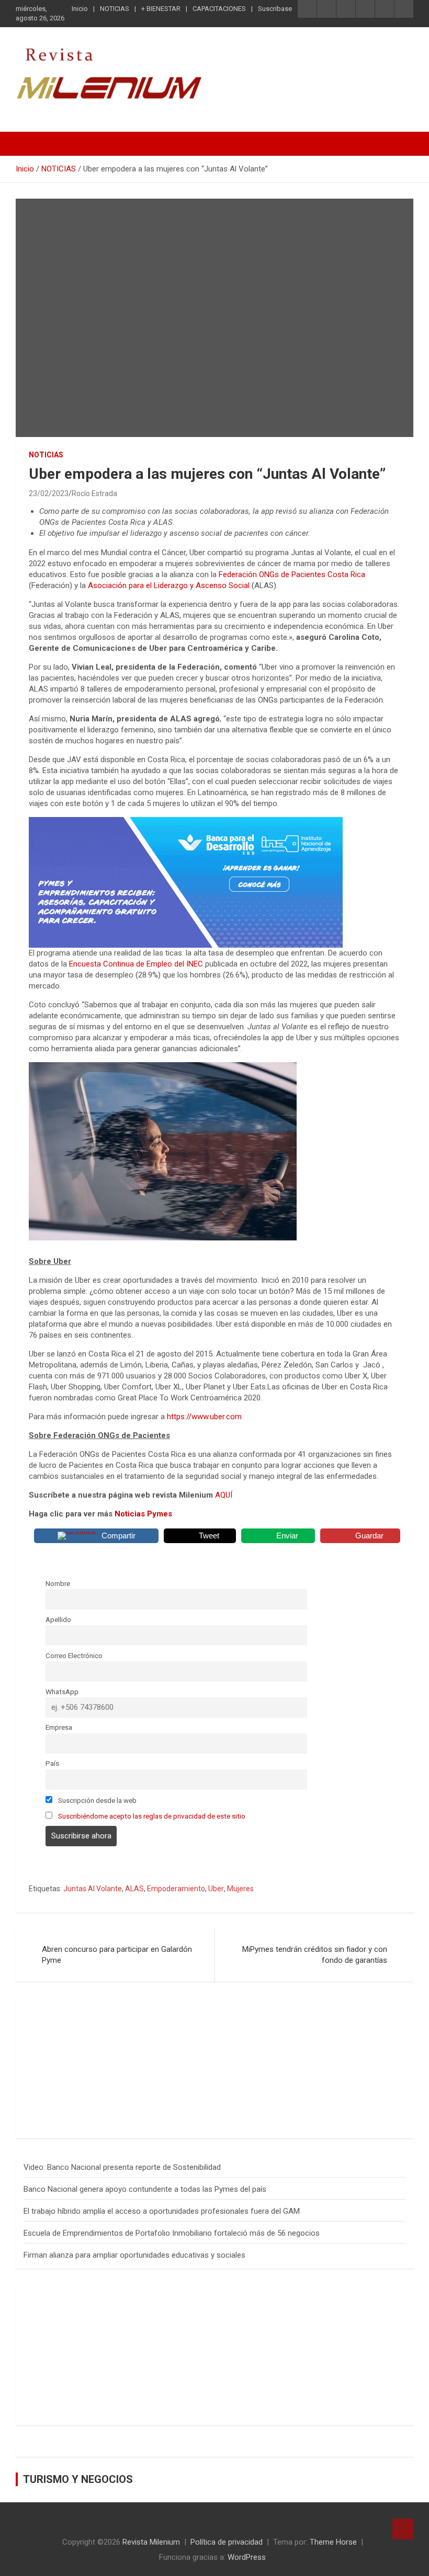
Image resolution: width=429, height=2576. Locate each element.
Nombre (58, 1583)
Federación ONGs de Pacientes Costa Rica (292, 574)
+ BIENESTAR (161, 9)
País (52, 1763)
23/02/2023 (49, 493)
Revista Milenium (151, 2542)
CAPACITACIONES (219, 9)
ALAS (134, 1889)
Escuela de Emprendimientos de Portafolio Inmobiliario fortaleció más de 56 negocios (172, 2233)
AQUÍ (224, 1495)
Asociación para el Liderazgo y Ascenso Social (169, 585)
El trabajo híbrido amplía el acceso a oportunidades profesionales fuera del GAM (162, 2211)
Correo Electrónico (74, 1655)
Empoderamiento (176, 1889)
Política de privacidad (227, 2542)
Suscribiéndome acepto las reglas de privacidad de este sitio (152, 1816)
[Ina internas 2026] (186, 822)
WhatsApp (62, 1692)
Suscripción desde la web (97, 1800)
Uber (216, 1889)
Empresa (59, 1727)
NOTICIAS (115, 9)
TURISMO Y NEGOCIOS (78, 2479)
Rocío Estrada (94, 493)
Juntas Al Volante (93, 1889)
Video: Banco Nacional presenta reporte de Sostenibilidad (122, 2167)
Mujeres (240, 1889)
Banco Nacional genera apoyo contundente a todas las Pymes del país (145, 2189)
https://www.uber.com (204, 1417)
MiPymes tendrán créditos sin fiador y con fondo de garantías (315, 1955)
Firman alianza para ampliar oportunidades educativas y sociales (134, 2255)
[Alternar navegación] (29, 144)
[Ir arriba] (403, 2529)
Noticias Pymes (143, 1514)
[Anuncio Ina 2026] (112, 2010)
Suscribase (275, 9)
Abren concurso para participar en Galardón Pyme (117, 1955)
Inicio (80, 9)
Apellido (58, 1619)
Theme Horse (333, 2542)
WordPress (247, 2557)
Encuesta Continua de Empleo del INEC (135, 964)
